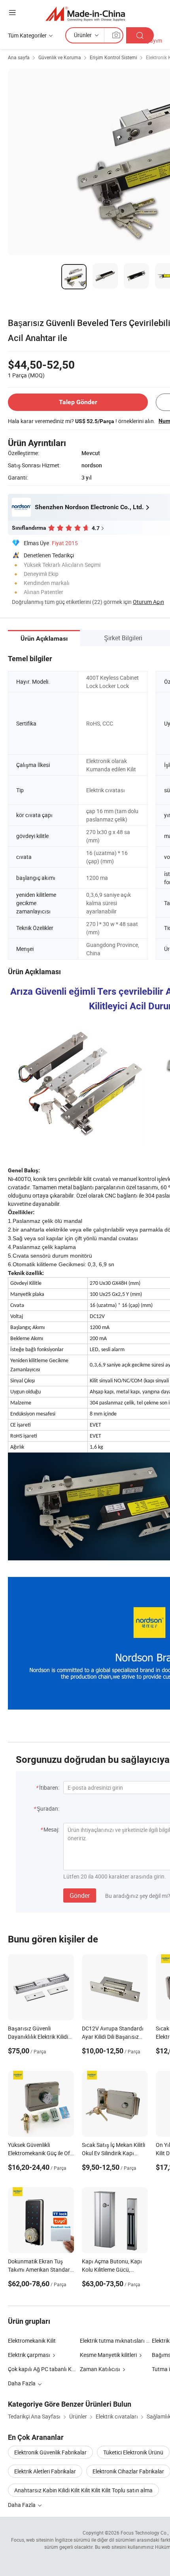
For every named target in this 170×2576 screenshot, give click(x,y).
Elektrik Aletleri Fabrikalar (45, 2471)
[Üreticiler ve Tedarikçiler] (85, 14)
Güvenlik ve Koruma (60, 57)
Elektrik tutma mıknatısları (112, 2341)
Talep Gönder (78, 402)
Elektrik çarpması (29, 2355)
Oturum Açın (148, 602)
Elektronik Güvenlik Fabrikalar (50, 2452)
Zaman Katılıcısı (100, 2369)
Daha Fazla (22, 2505)
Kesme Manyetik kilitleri (108, 2355)
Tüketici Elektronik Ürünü (133, 2452)
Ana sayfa (19, 57)
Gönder (80, 1895)
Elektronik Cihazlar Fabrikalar (128, 2471)
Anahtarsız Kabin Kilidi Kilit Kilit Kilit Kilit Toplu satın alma (83, 2490)
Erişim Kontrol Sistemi (113, 57)
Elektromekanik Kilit (32, 2341)
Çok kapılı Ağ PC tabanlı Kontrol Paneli (55, 2369)
